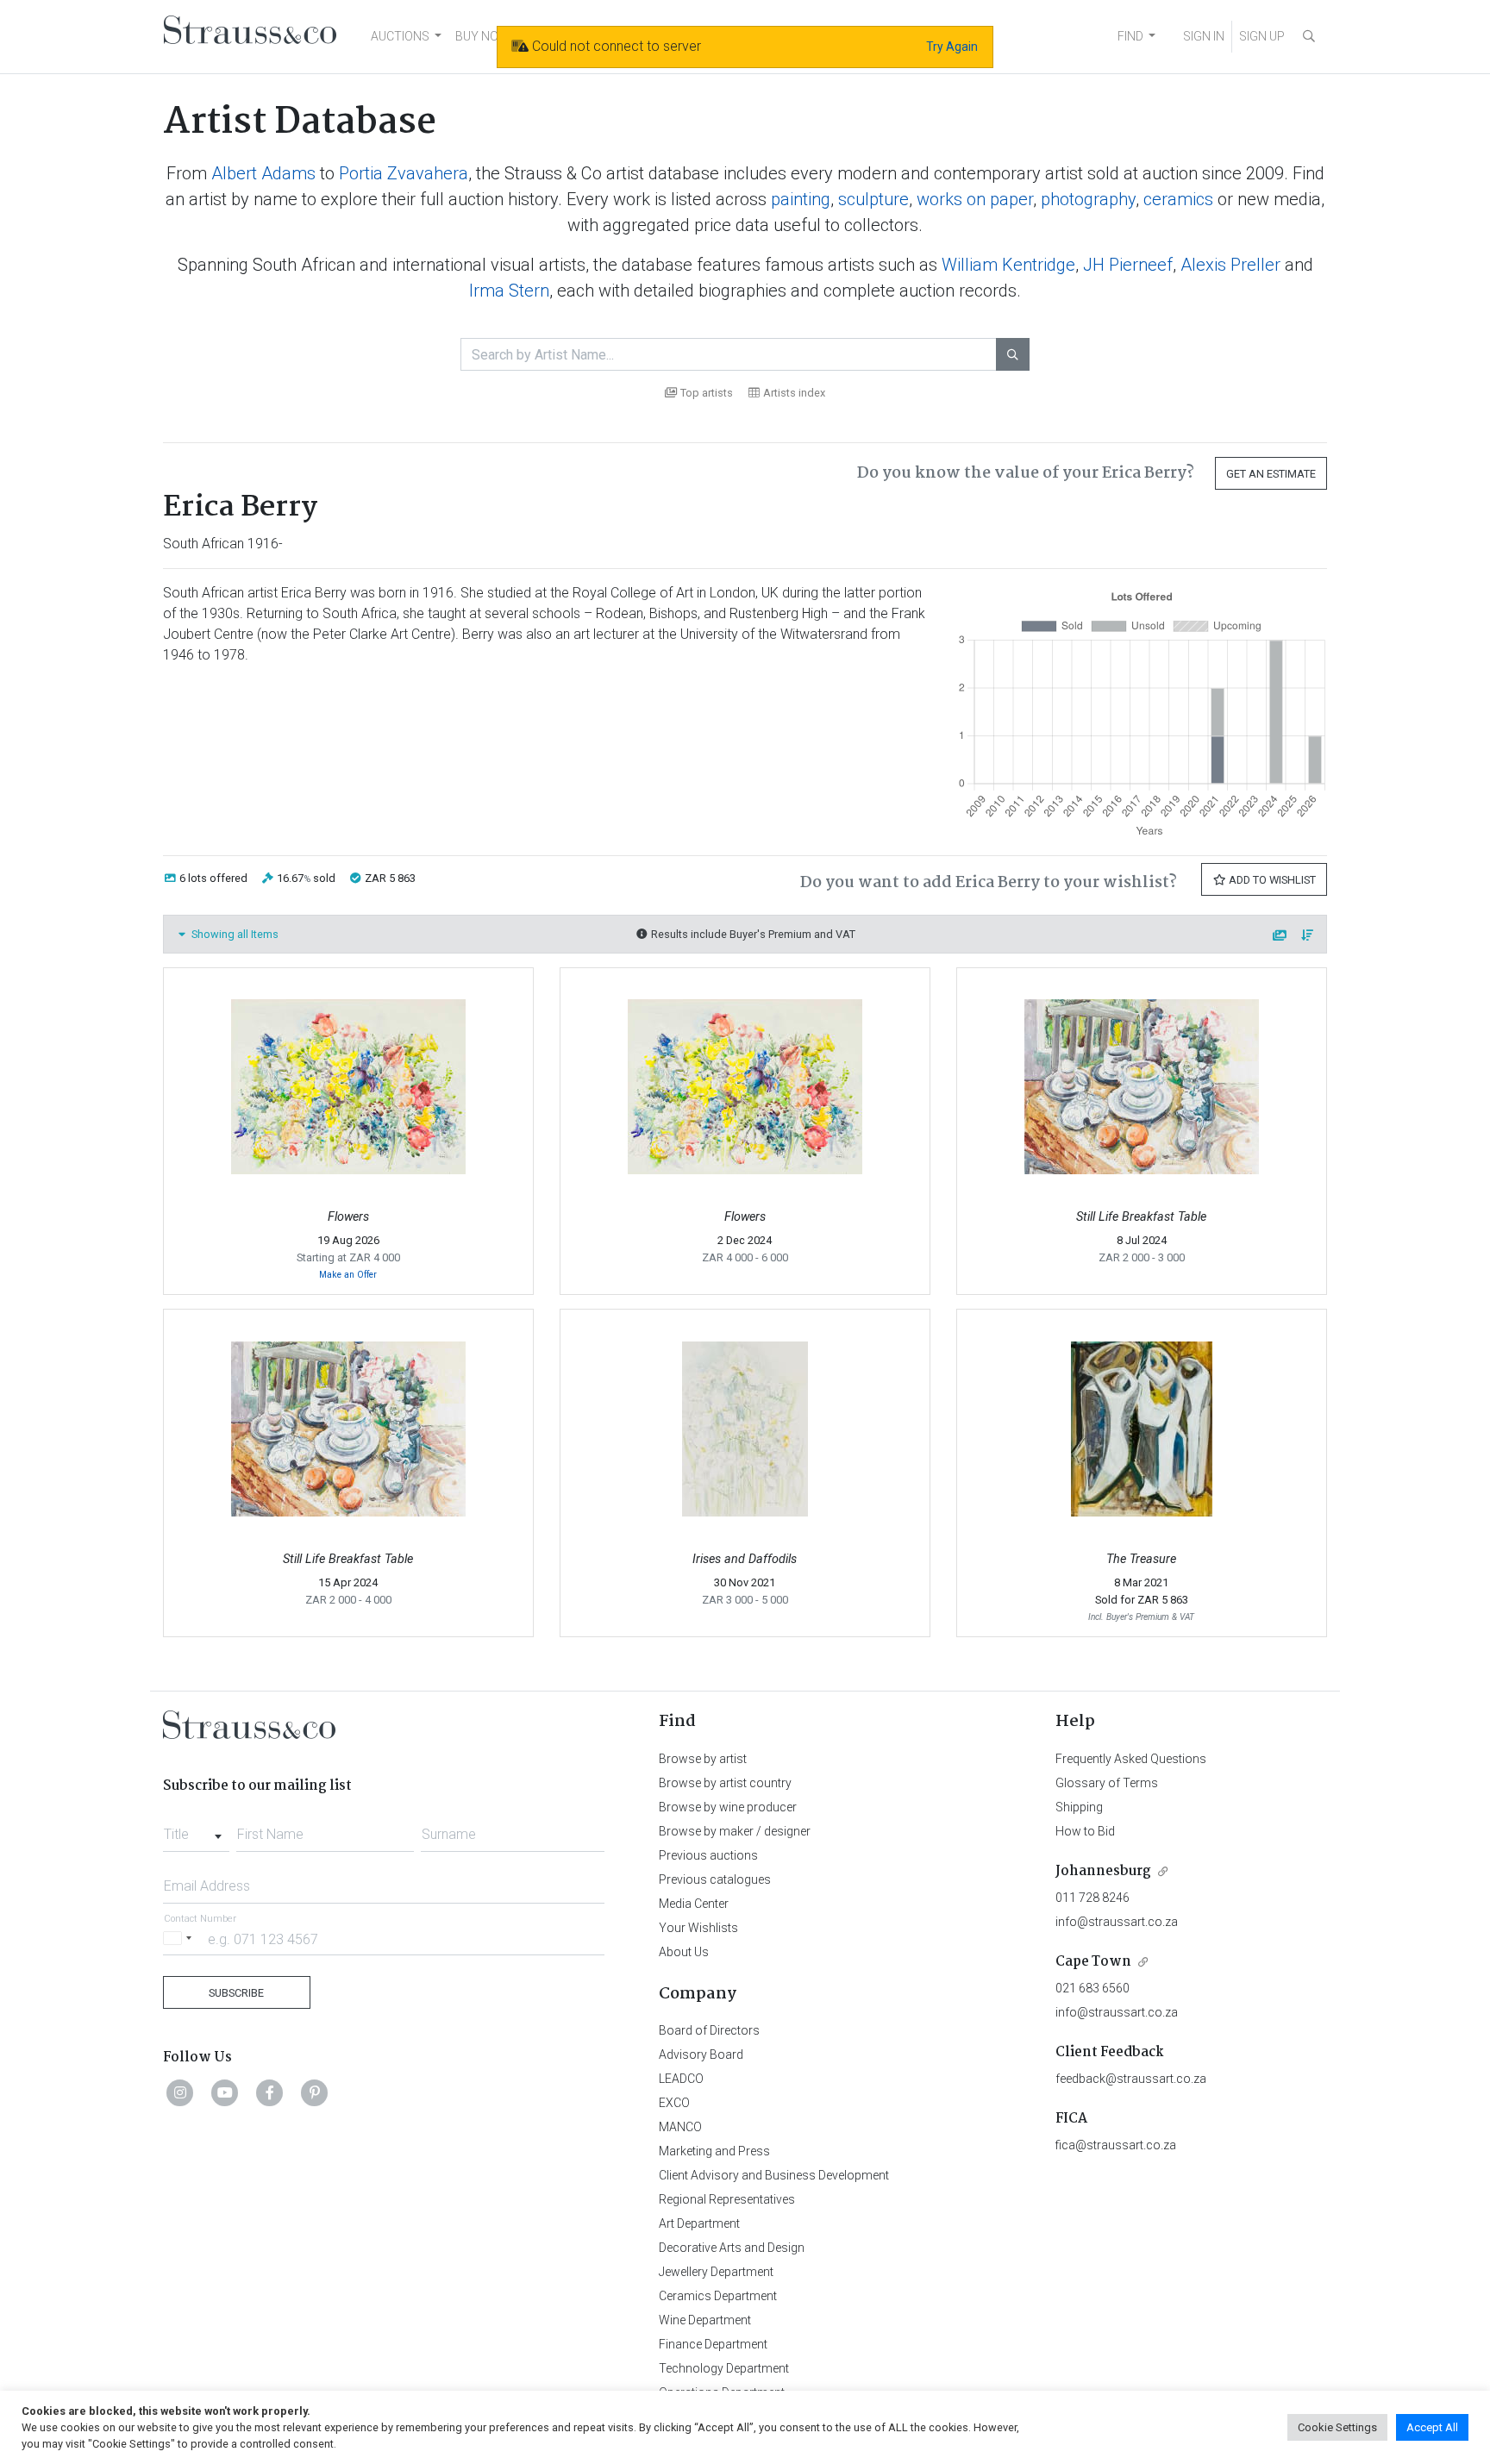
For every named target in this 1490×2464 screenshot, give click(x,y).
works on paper (975, 199)
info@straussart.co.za (1117, 1922)
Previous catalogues (715, 1879)
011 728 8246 (1092, 1898)
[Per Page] (1280, 936)
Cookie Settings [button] (1337, 2427)
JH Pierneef (1128, 265)
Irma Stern (509, 291)
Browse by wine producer (728, 1807)
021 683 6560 (1092, 1988)
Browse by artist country (725, 1783)
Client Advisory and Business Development (774, 2175)
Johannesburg (1103, 1871)
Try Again (952, 47)
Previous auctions (708, 1855)
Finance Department (713, 2344)
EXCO (674, 2103)
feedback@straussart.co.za (1131, 2079)
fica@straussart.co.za (1116, 2145)
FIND (1130, 36)
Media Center (694, 1904)
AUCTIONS (400, 36)
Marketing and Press (714, 2151)
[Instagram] (180, 2092)
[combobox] (196, 1829)
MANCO (680, 2127)
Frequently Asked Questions (1131, 1759)
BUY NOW (482, 36)
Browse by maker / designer (735, 1831)
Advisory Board (701, 2054)
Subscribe (236, 1993)
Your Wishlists (698, 1928)
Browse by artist (703, 1759)
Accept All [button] (1432, 2427)
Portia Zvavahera (404, 173)
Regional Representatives (727, 2199)
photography (1088, 199)
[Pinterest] (315, 2092)
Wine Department (705, 2320)
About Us (684, 1952)
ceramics (1178, 199)
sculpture (873, 199)
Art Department (699, 2223)
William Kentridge (1008, 265)
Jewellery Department (716, 2272)
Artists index (794, 393)
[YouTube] (225, 2092)
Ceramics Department (718, 2296)
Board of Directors (709, 2030)
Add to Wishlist (1271, 880)
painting (801, 199)
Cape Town (1093, 1962)
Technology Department (724, 2368)
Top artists (707, 393)
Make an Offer (348, 1275)
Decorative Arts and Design (732, 2248)
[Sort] (1308, 936)
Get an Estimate (1271, 474)
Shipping (1079, 1807)
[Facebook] (270, 2092)
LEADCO (681, 2079)
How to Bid (1085, 1831)
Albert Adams (263, 173)
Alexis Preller (1230, 265)
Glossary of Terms (1107, 1783)
